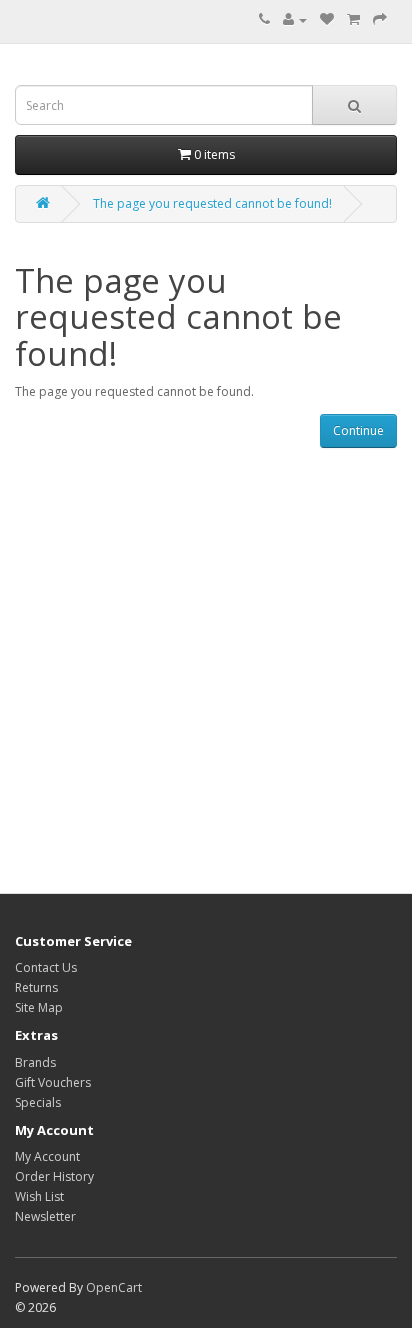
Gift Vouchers (53, 1082)
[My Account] (295, 19)
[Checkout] (380, 19)
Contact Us (46, 967)
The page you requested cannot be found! (212, 203)
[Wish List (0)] (327, 19)
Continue (358, 430)
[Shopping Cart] (353, 19)
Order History (54, 1176)
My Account (47, 1156)
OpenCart (114, 1287)
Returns (36, 987)
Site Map (39, 1007)
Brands (35, 1062)
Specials (38, 1102)
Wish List (39, 1196)
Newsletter (45, 1216)
